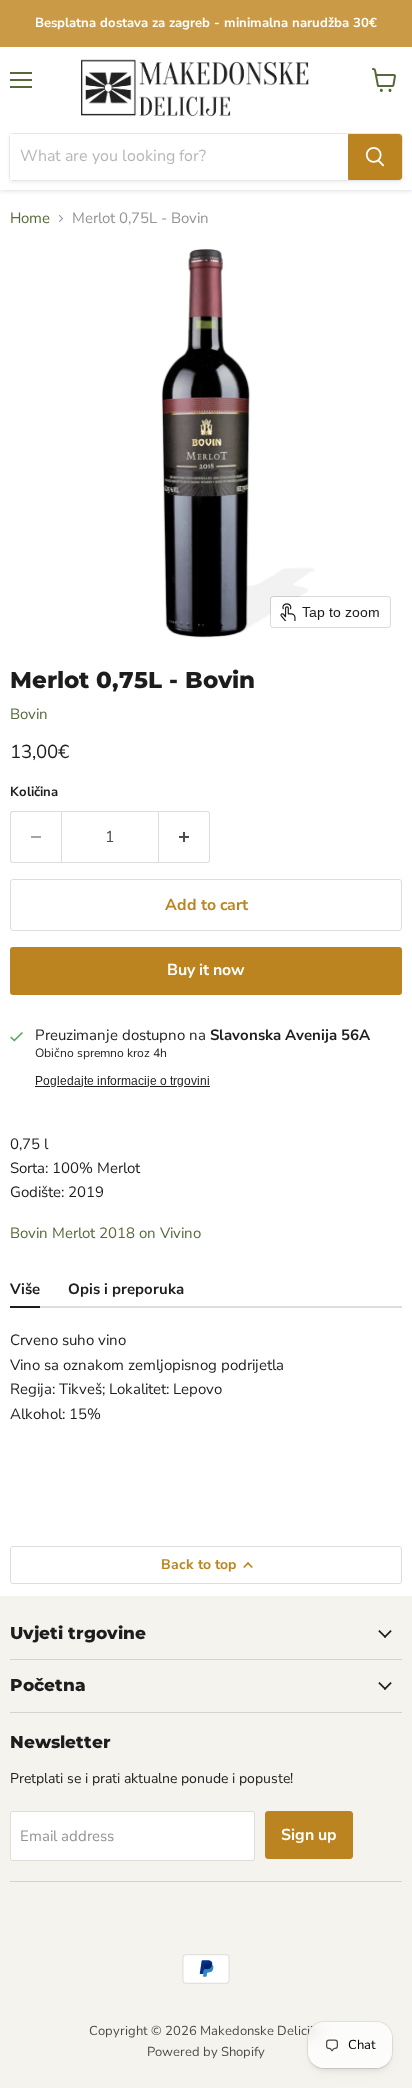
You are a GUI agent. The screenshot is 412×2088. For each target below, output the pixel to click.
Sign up (309, 1835)
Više (25, 1289)
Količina (34, 792)
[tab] (25, 1291)
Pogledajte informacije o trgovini (122, 1081)
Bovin (29, 714)
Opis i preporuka (126, 1289)
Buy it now (206, 970)
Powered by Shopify (206, 2052)
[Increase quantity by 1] (184, 837)
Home (30, 218)
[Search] (375, 157)
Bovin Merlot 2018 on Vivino (105, 1233)
